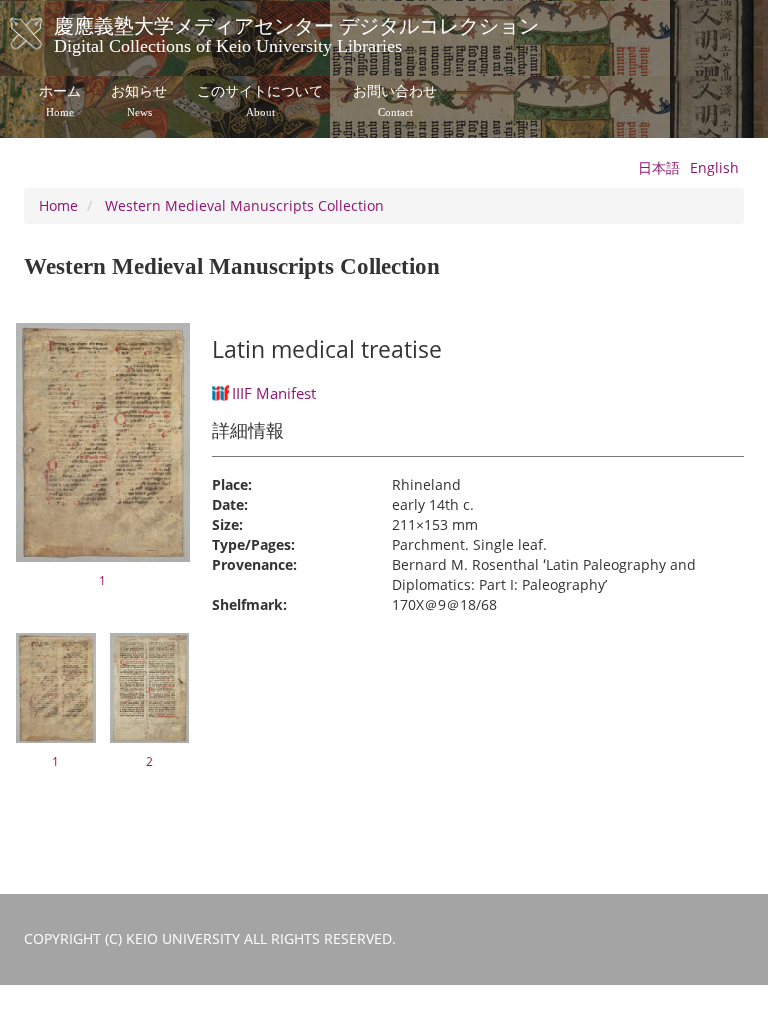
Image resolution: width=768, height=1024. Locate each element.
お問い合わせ (395, 101)
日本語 (659, 167)
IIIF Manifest (274, 393)
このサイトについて (260, 101)
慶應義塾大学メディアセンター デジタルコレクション (296, 33)
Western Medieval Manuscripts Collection (244, 205)
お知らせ (139, 101)
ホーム (60, 101)
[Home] (46, 34)
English (714, 167)
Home (58, 205)
